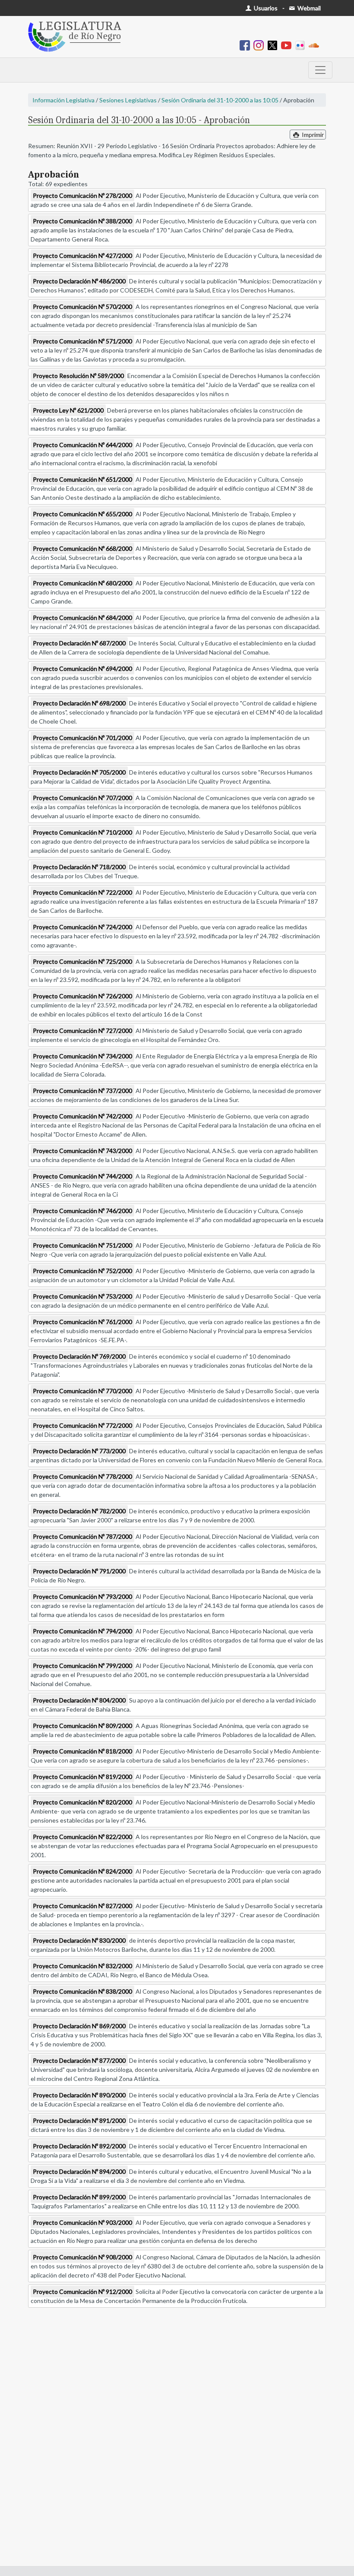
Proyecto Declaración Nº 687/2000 (79, 643)
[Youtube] (288, 45)
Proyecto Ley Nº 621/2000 (68, 410)
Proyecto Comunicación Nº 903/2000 (82, 2222)
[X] (274, 45)
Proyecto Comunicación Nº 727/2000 (82, 1031)
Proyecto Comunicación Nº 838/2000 (82, 1991)
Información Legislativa (63, 100)
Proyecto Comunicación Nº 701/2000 (82, 738)
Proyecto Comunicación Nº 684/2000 (82, 618)
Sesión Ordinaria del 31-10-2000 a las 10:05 (220, 100)
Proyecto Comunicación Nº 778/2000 (82, 1476)
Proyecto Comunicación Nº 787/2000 (82, 1536)
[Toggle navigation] (320, 70)
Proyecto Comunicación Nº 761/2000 (82, 1322)
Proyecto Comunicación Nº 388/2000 (82, 221)
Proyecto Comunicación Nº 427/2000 (82, 256)
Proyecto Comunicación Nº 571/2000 (82, 341)
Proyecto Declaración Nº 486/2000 (79, 281)
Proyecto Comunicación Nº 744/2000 (82, 1176)
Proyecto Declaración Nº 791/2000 (79, 1571)
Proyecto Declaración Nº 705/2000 (79, 772)
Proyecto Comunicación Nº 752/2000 (82, 1271)
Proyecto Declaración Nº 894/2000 (79, 2171)
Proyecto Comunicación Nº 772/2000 (82, 1425)
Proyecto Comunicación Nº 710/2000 (82, 832)
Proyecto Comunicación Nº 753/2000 (82, 1296)
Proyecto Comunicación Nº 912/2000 (82, 2292)
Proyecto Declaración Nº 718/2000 (79, 867)
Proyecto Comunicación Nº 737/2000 (82, 1091)
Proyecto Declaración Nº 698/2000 (79, 703)
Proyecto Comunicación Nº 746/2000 (82, 1211)
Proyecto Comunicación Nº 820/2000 (82, 1802)
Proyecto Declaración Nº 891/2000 (79, 2120)
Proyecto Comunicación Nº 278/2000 (82, 195)
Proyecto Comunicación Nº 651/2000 (82, 479)
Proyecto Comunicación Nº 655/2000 (82, 514)
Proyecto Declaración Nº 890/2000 (79, 2095)
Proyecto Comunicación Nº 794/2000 (82, 1631)
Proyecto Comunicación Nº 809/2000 (82, 1726)
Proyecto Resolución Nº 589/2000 (78, 376)
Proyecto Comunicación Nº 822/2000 (82, 1837)
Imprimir (312, 135)
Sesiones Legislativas (128, 100)
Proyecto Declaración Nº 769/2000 (79, 1356)
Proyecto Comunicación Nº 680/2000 (82, 583)
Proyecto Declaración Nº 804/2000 (79, 1700)
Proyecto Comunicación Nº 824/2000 (82, 1871)
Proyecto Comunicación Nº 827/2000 (82, 1906)
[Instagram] (260, 45)
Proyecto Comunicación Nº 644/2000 (82, 445)
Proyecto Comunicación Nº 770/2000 (82, 1391)
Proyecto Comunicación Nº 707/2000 (82, 798)
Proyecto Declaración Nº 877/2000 (79, 2060)
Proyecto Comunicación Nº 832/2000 (82, 1966)
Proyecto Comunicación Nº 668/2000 (82, 548)
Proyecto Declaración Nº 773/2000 (79, 1451)
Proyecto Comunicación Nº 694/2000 (82, 669)
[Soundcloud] (316, 45)
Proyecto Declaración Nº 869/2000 (79, 2026)
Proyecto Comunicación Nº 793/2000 (82, 1596)
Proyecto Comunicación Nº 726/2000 (82, 996)
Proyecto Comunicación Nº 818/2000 (82, 1751)
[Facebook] (247, 45)
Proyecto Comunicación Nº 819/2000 (82, 1777)
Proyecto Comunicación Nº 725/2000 (82, 961)
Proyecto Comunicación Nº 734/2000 (82, 1056)
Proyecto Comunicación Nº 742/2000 (82, 1116)
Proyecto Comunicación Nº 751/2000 (82, 1245)
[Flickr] (302, 45)
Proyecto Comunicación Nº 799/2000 (82, 1666)
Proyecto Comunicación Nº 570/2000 (82, 307)
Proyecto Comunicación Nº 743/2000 (82, 1151)
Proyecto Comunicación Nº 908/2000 (82, 2257)
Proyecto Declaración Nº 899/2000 (79, 2197)
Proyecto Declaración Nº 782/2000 (79, 1511)
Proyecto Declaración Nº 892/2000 (79, 2146)
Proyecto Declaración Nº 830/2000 (79, 1940)
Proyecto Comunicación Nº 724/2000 (82, 927)
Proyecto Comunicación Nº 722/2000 (82, 892)
